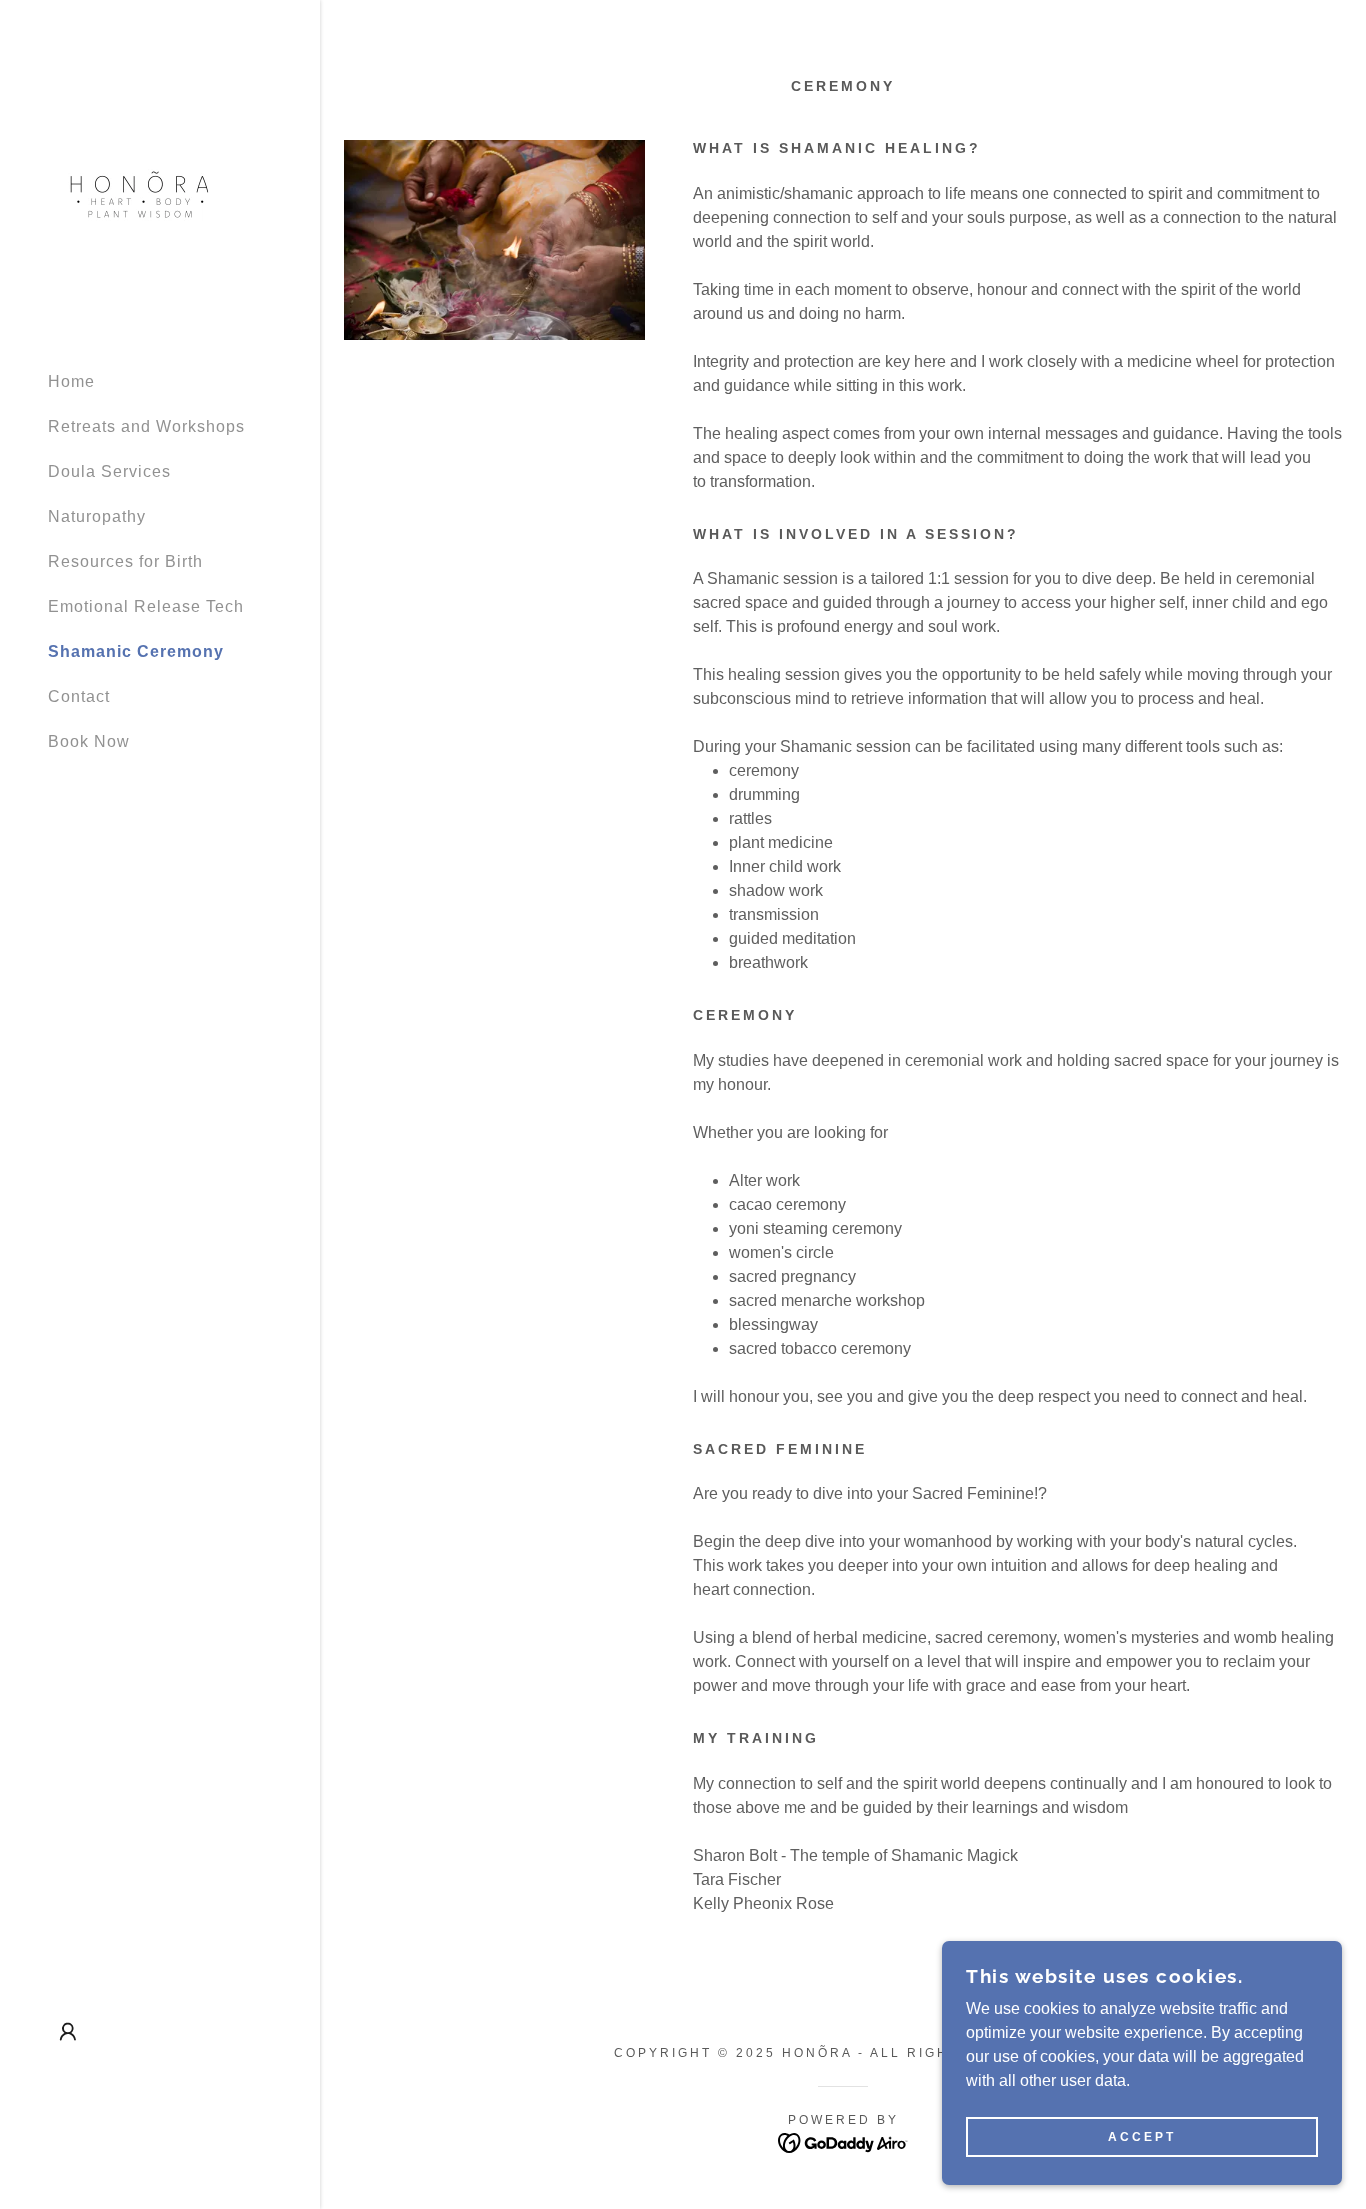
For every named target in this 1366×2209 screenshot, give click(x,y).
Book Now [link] (89, 741)
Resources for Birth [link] (125, 561)
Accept (1142, 2137)
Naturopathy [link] (97, 516)
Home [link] (71, 381)
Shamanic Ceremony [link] (136, 651)
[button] (68, 2032)
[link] (139, 193)
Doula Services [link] (109, 471)
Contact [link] (79, 696)
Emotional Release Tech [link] (146, 606)
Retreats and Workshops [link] (146, 426)
